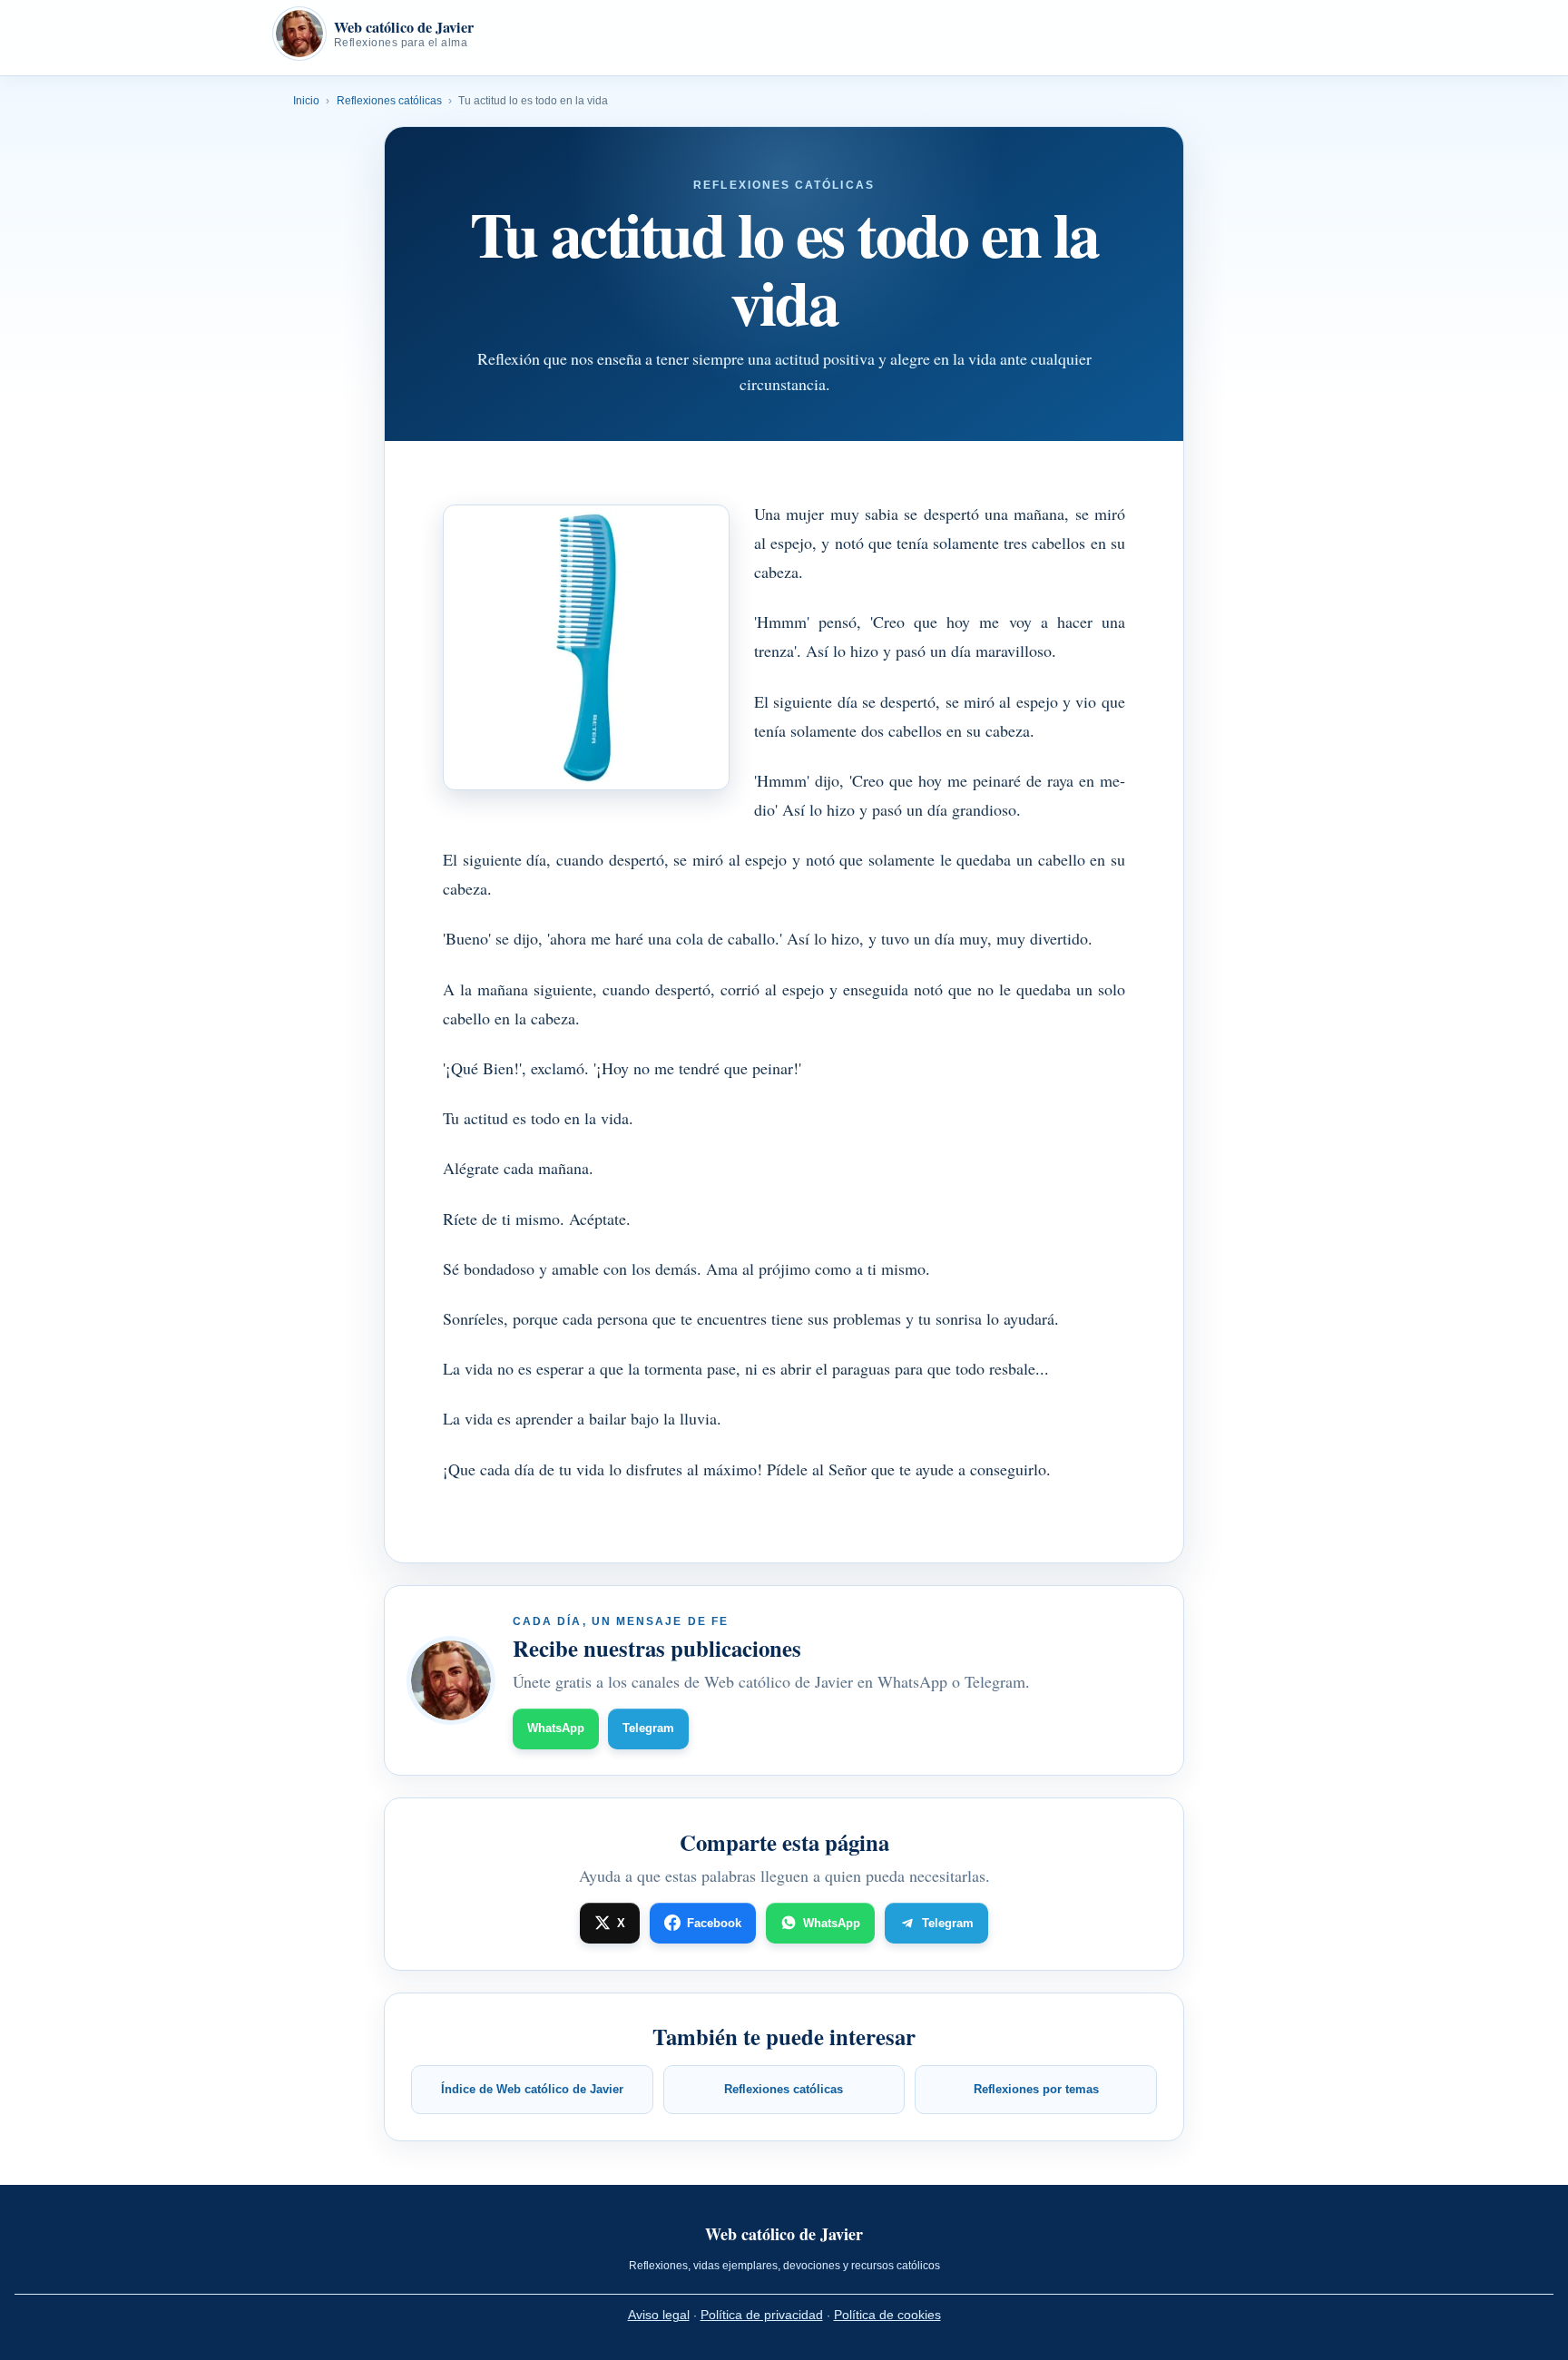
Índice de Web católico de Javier (532, 2089)
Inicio (306, 101)
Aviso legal (659, 2315)
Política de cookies (887, 2315)
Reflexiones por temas (1036, 2089)
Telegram (648, 1728)
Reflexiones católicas (389, 101)
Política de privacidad (762, 2315)
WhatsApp (556, 1728)
